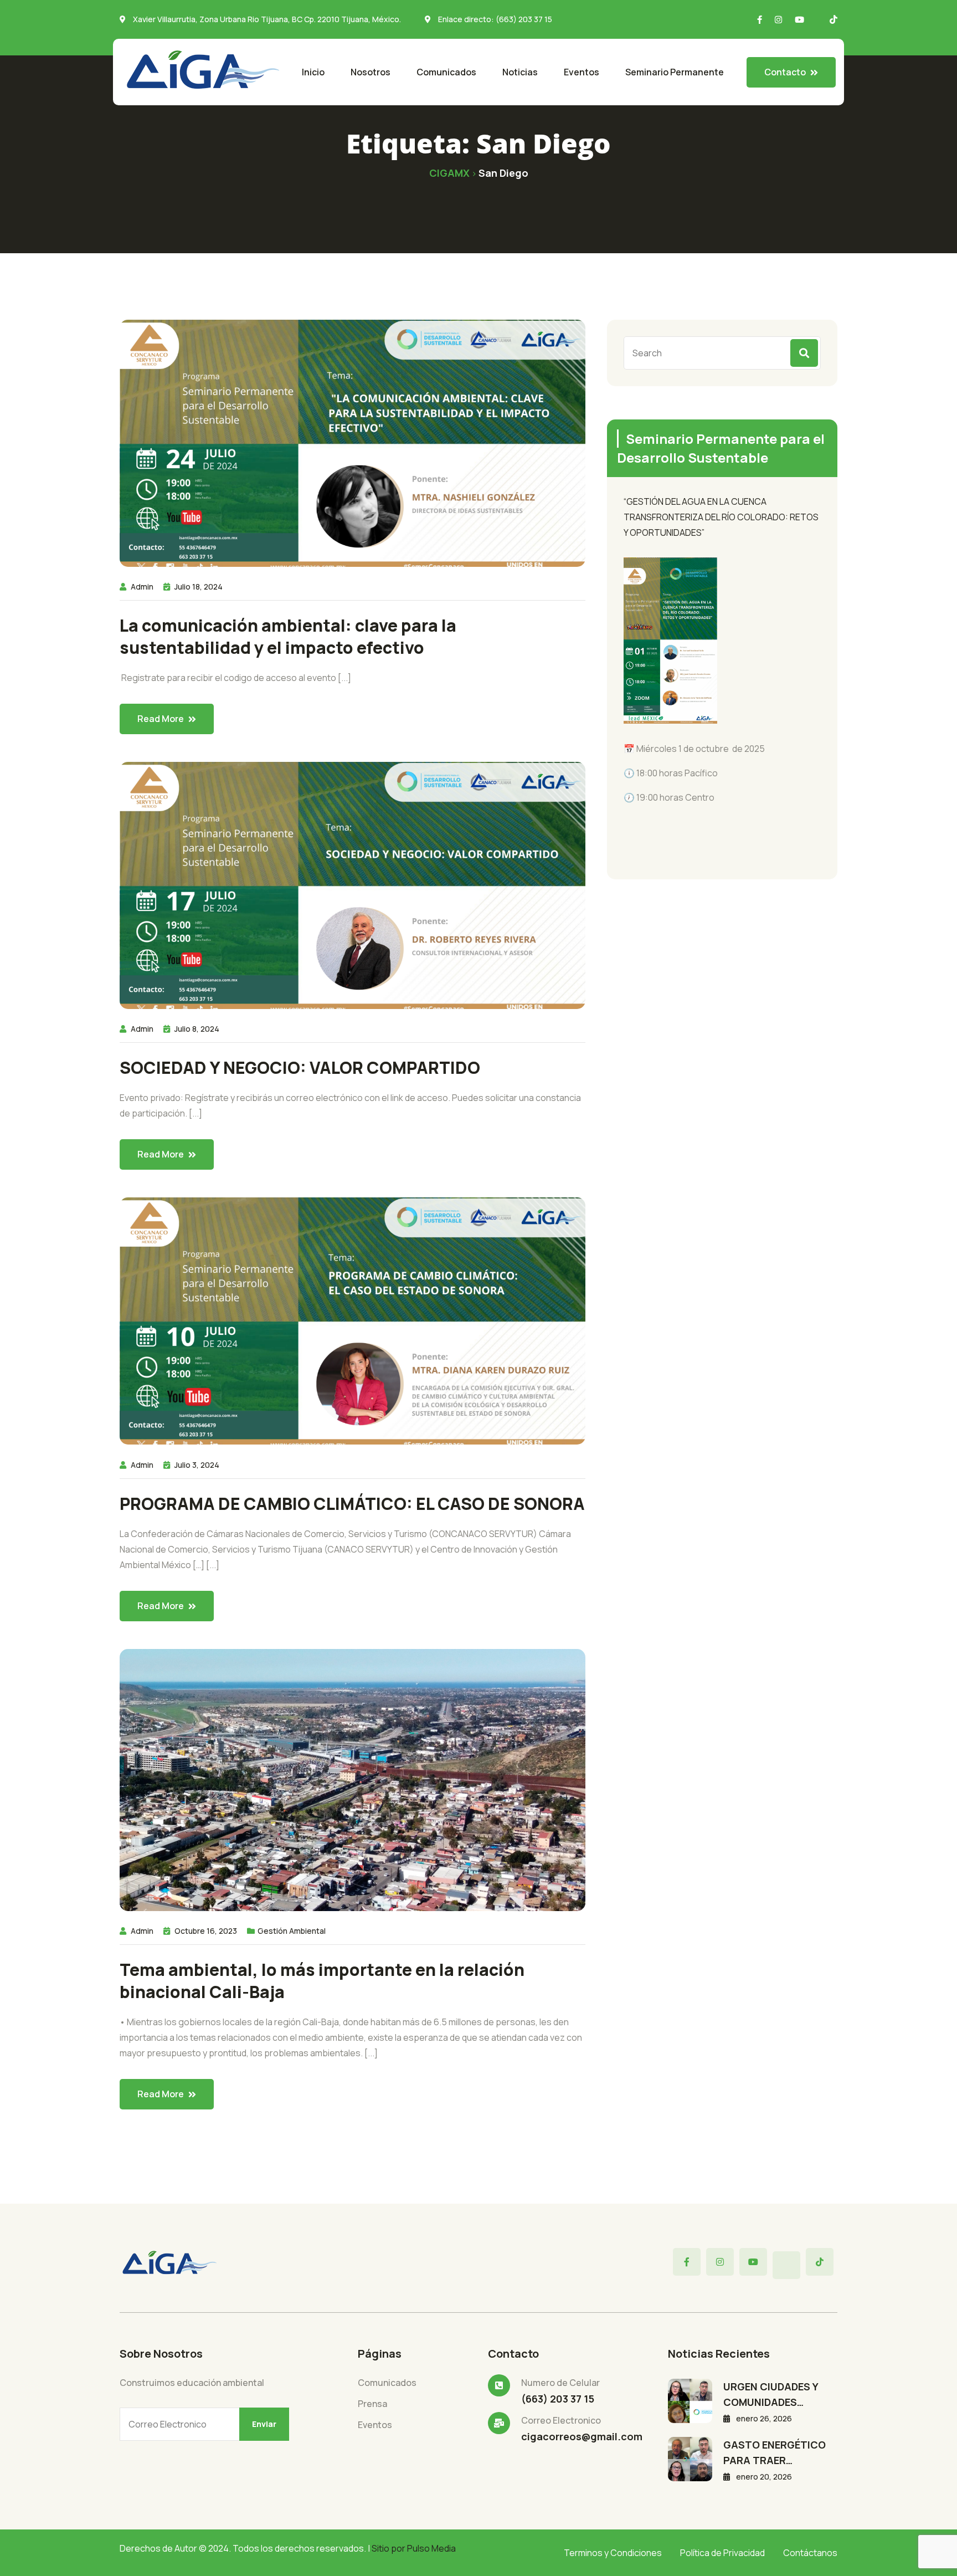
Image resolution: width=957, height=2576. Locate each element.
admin (142, 587)
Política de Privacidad (722, 2553)
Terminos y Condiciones (613, 2553)
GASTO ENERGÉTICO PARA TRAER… (775, 2452)
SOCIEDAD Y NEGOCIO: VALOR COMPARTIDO (300, 1068)
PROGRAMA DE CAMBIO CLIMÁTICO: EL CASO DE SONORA (352, 1504)
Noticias (520, 72)
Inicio (313, 72)
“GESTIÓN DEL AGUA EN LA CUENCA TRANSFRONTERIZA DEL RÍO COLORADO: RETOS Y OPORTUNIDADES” (721, 517)
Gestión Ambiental (292, 1931)
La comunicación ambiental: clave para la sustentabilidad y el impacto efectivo (288, 637)
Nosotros (371, 72)
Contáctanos (810, 2553)
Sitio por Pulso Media (414, 2548)
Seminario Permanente (675, 72)
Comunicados (446, 72)
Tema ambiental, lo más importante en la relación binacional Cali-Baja (322, 1981)
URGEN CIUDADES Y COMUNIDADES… (771, 2394)
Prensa (372, 2404)
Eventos (582, 72)
